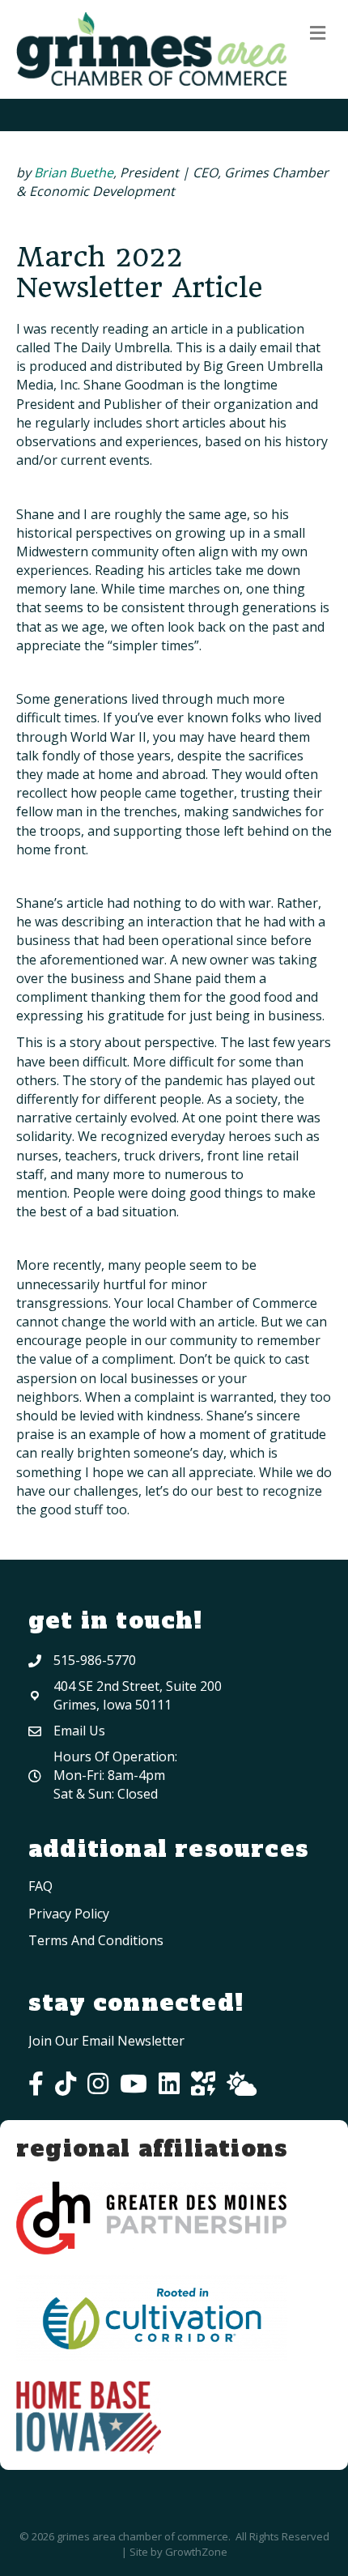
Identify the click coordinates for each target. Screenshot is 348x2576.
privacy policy (69, 1914)
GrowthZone (196, 2552)
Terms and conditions (96, 1940)
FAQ (40, 1886)
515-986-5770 (95, 1660)
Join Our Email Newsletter (106, 2041)
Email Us (79, 1731)
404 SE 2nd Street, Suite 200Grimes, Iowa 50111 (138, 1695)
